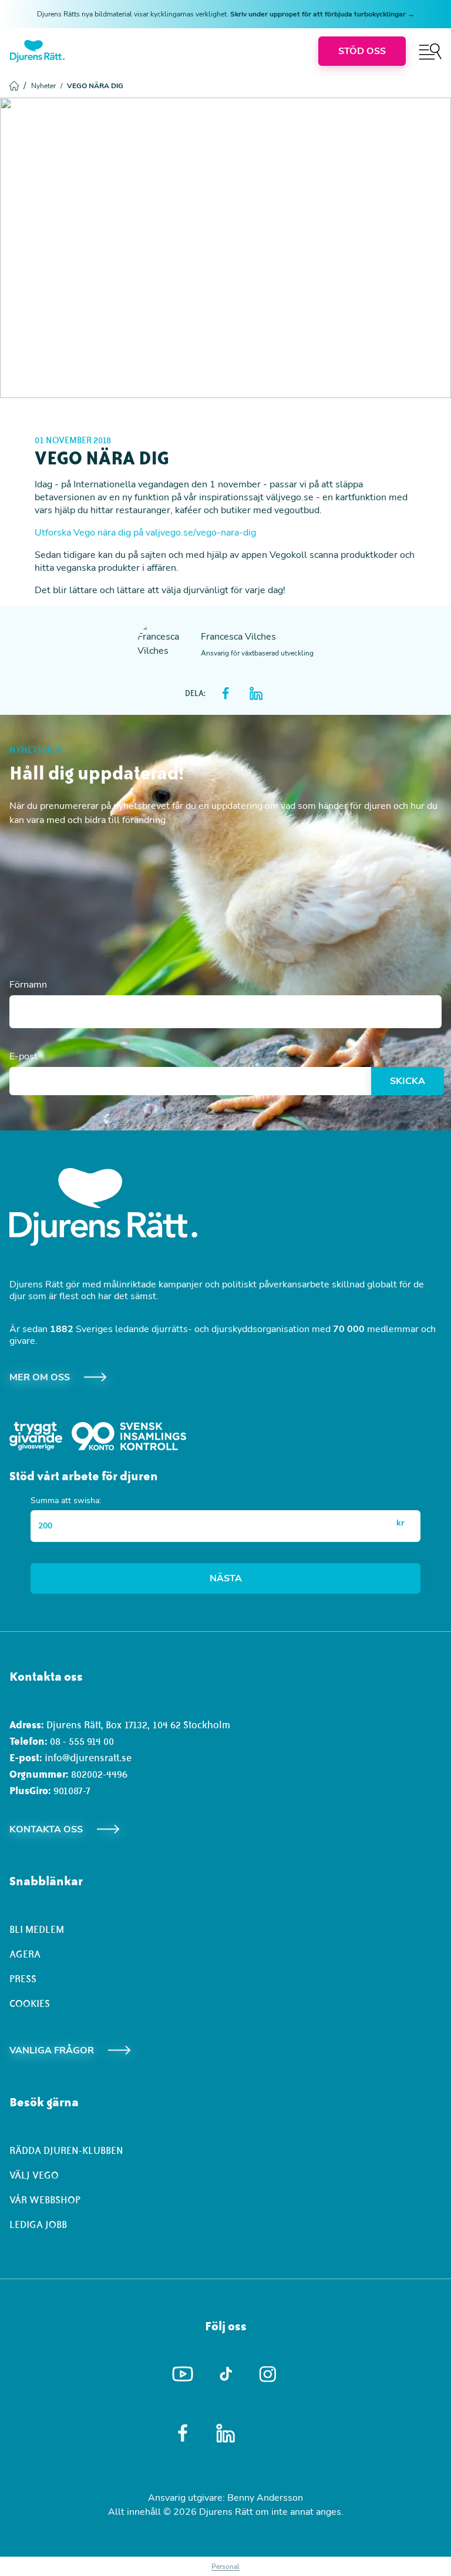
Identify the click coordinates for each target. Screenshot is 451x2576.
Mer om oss (40, 1377)
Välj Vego (34, 2175)
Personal (225, 2567)
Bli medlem (37, 1929)
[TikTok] (226, 2374)
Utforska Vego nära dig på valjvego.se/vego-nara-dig (145, 533)
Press (23, 1979)
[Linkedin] (226, 2433)
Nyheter (47, 86)
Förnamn (28, 985)
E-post (23, 1056)
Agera (25, 1954)
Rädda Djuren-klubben (66, 2150)
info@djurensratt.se (88, 1758)
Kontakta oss (46, 1829)
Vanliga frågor (52, 2050)
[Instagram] (269, 2374)
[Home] (37, 51)
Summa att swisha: (66, 1501)
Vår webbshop (45, 2200)
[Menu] (430, 51)
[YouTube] (183, 2374)
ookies (33, 2003)
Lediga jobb (38, 2224)
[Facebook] (183, 2433)
